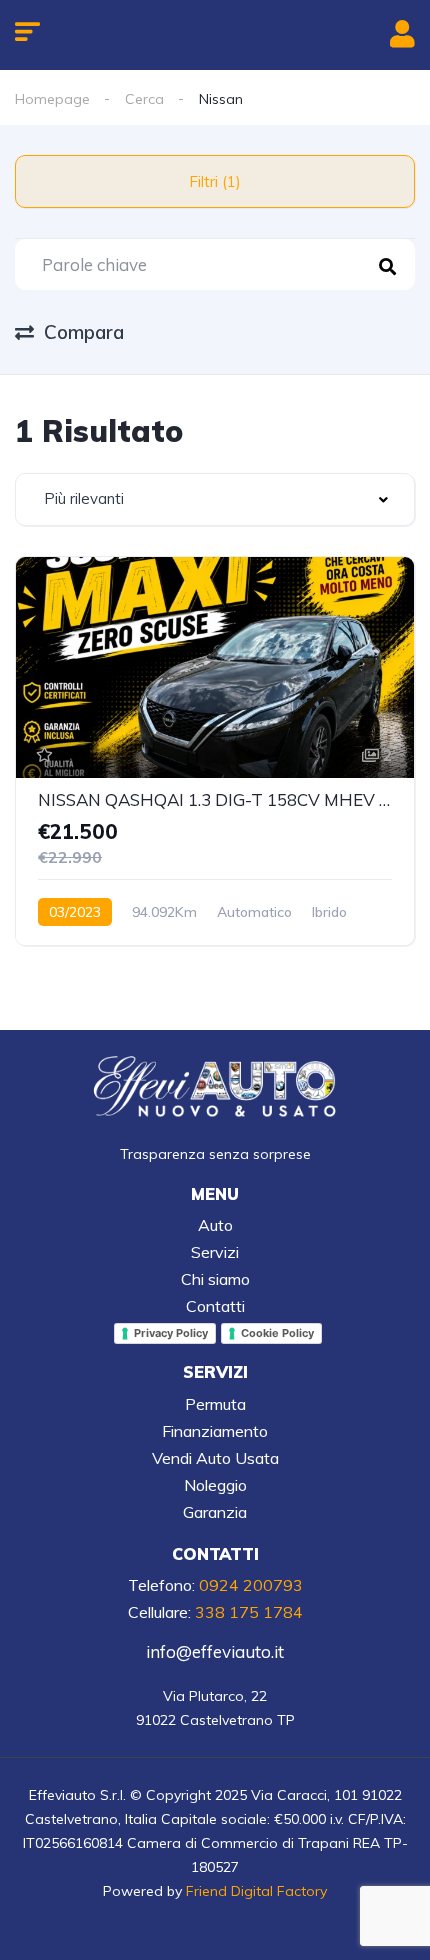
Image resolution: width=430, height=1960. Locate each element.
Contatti (215, 1306)
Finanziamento (215, 1431)
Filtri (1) (215, 181)
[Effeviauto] (215, 1087)
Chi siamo (215, 1279)
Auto (215, 1225)
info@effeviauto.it (215, 1651)
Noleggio (215, 1485)
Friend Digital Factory (256, 1891)
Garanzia (215, 1512)
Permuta (215, 1404)
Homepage (52, 99)
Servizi (215, 1252)
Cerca (144, 99)
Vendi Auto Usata (215, 1458)
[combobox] (215, 499)
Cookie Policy (277, 1333)
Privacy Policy (171, 1333)
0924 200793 (251, 1585)
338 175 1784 (249, 1612)
